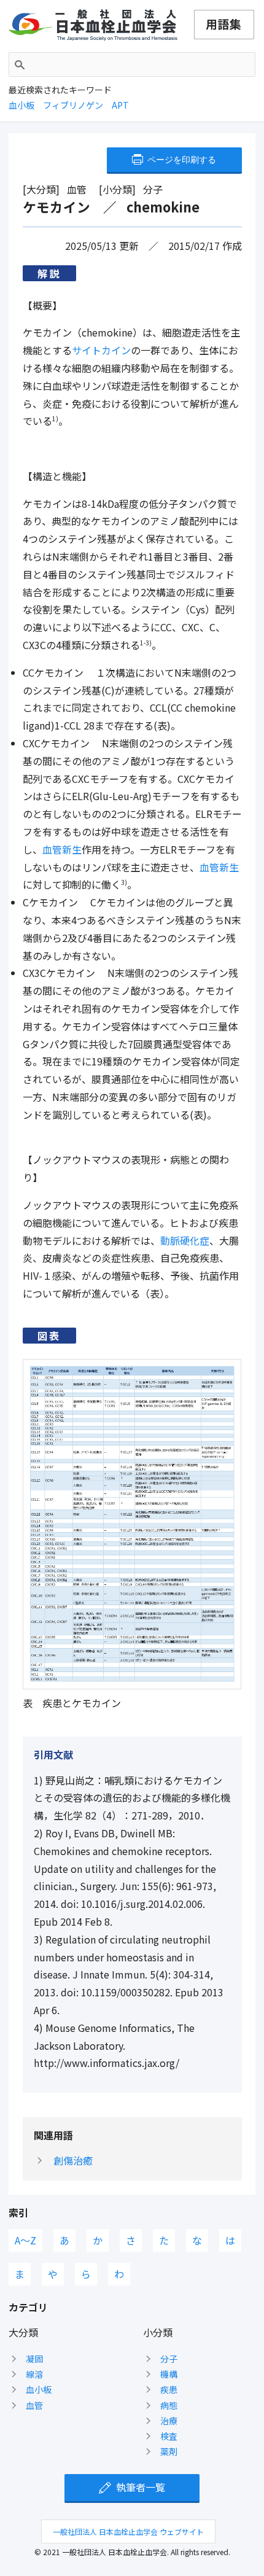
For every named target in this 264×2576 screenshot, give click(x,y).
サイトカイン (101, 350)
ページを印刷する (182, 160)
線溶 (34, 2374)
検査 (169, 2436)
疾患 (169, 2389)
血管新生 (62, 849)
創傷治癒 (73, 2160)
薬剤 (169, 2451)
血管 (34, 2405)
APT (120, 105)
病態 (169, 2405)
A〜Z (25, 2240)
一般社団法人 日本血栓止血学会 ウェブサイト (128, 2531)
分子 (169, 2359)
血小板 (21, 105)
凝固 (34, 2359)
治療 (169, 2421)
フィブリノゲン (73, 105)
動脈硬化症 (185, 1240)
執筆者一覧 (141, 2487)
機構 (169, 2374)
